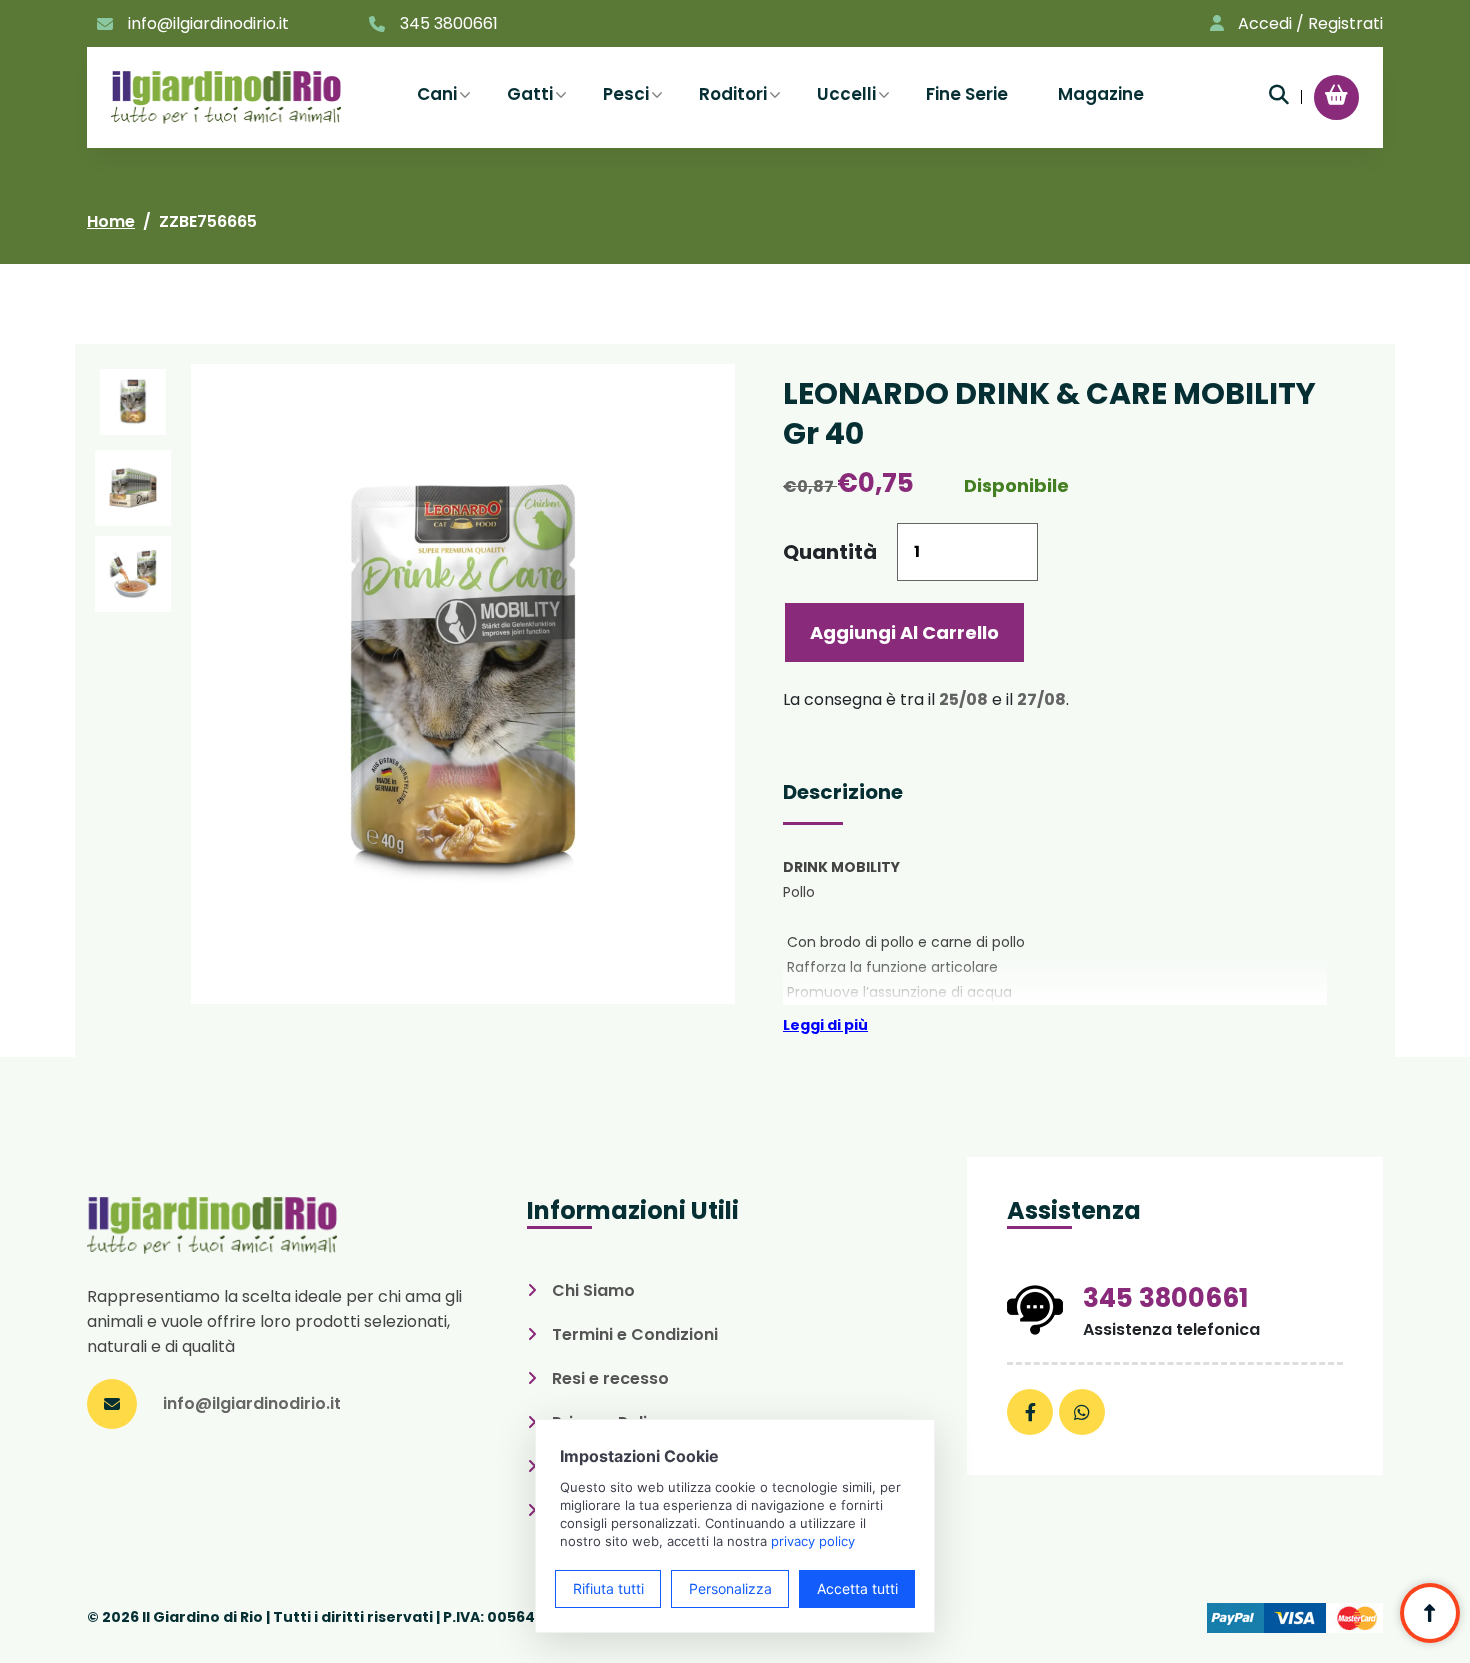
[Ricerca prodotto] (1279, 95)
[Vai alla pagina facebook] (1030, 1412)
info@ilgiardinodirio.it (208, 23)
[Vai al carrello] (1336, 95)
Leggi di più (825, 1025)
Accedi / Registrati (1310, 23)
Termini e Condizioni (635, 1334)
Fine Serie (967, 94)
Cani (437, 94)
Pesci (626, 94)
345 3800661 (449, 23)
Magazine (1101, 94)
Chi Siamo (593, 1290)
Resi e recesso (610, 1378)
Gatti (530, 94)
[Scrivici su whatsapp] (1082, 1412)
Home (111, 221)
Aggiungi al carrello (904, 632)
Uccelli (846, 94)
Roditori (733, 94)
